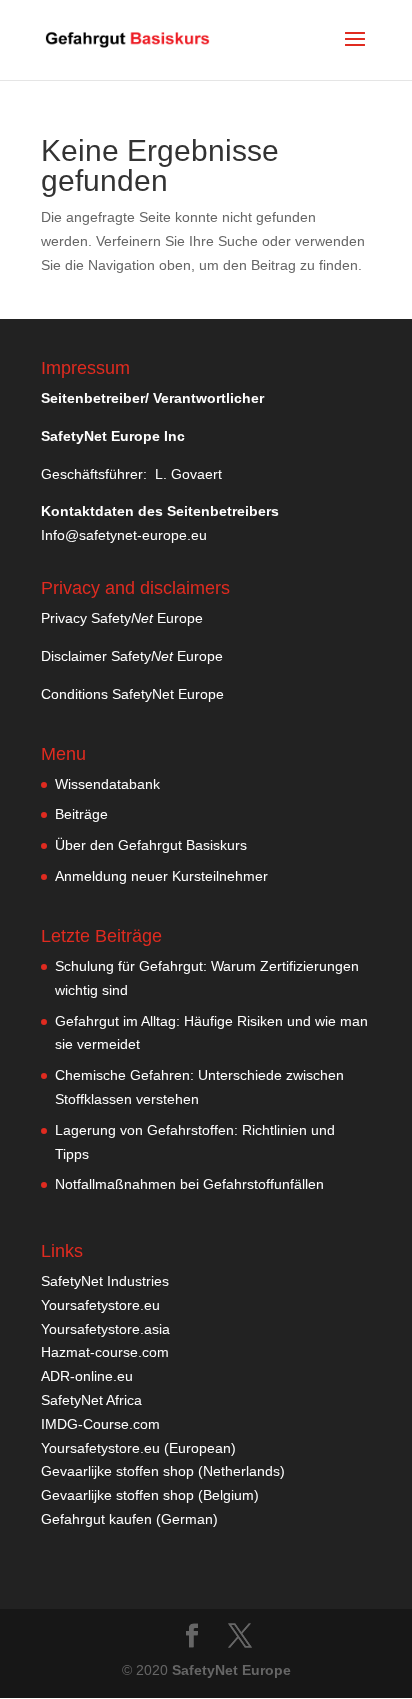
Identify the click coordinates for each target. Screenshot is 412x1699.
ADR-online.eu (87, 1376)
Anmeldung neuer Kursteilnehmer (161, 876)
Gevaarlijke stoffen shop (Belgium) (150, 1495)
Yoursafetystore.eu (100, 1305)
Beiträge (81, 814)
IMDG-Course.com (100, 1424)
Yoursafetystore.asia (105, 1329)
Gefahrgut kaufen (96, 1519)
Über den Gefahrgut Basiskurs (151, 845)
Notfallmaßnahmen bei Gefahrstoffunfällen (189, 1184)
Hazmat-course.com (105, 1352)
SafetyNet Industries (105, 1281)
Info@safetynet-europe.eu (124, 535)
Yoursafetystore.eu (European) (138, 1448)
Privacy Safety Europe (122, 618)
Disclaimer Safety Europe (132, 656)
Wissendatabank (107, 784)
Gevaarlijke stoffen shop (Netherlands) (163, 1471)
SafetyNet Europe (231, 1670)
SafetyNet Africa (91, 1400)
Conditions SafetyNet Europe (132, 694)
